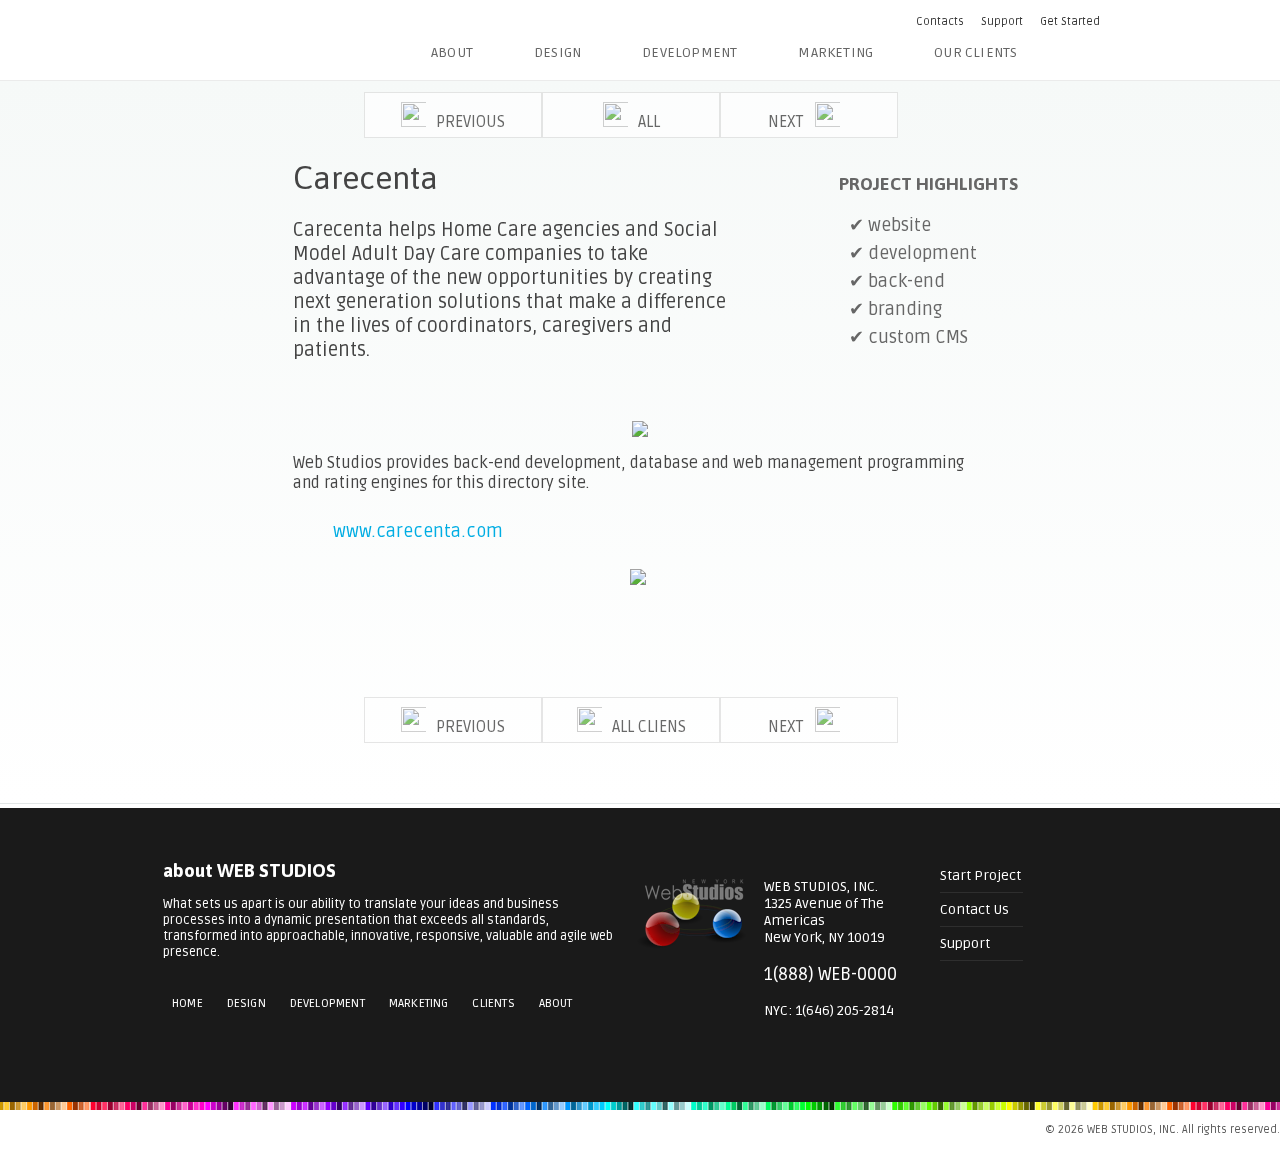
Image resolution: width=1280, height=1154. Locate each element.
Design (557, 52)
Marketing (835, 52)
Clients (493, 1003)
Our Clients (975, 52)
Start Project (980, 875)
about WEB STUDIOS (249, 870)
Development (689, 52)
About (452, 52)
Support (1002, 21)
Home (187, 1003)
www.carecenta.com (418, 531)
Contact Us (974, 909)
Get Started (1070, 21)
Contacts (940, 21)
